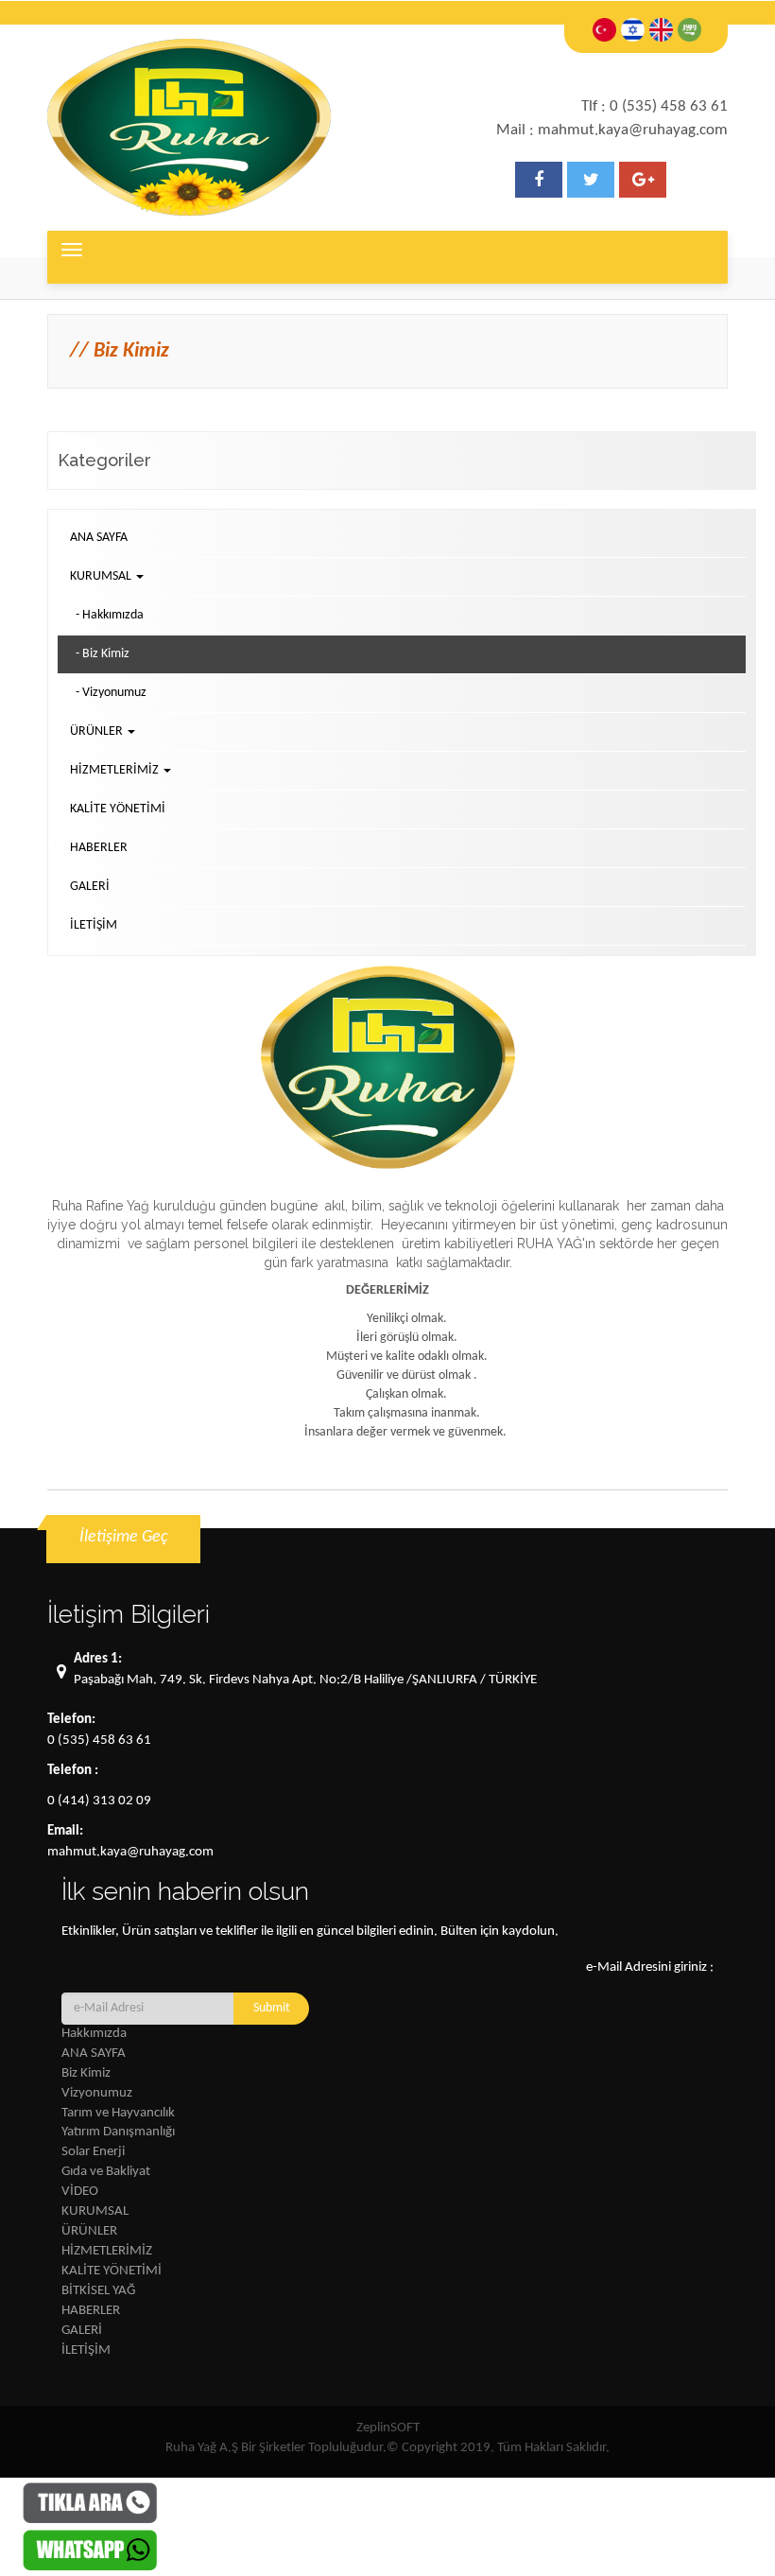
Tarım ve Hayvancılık (118, 2113)
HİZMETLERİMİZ (107, 2251)
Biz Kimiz (86, 2073)
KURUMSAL (95, 2211)
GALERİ (90, 887)
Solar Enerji (93, 2152)
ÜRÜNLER (89, 2231)
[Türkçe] (604, 30)
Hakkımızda (94, 2034)
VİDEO (80, 2192)
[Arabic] (689, 30)
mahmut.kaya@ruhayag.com (130, 1852)
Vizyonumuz (97, 2093)
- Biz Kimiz (103, 654)
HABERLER (99, 848)
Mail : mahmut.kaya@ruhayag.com (612, 130)
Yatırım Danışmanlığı (118, 2132)
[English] (661, 30)
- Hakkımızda (110, 615)
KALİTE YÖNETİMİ (118, 809)
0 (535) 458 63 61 (99, 1741)
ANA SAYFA (99, 538)
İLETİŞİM (94, 925)
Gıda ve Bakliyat (106, 2172)
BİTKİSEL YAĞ (98, 2291)
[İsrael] (633, 30)
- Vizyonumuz (111, 693)
